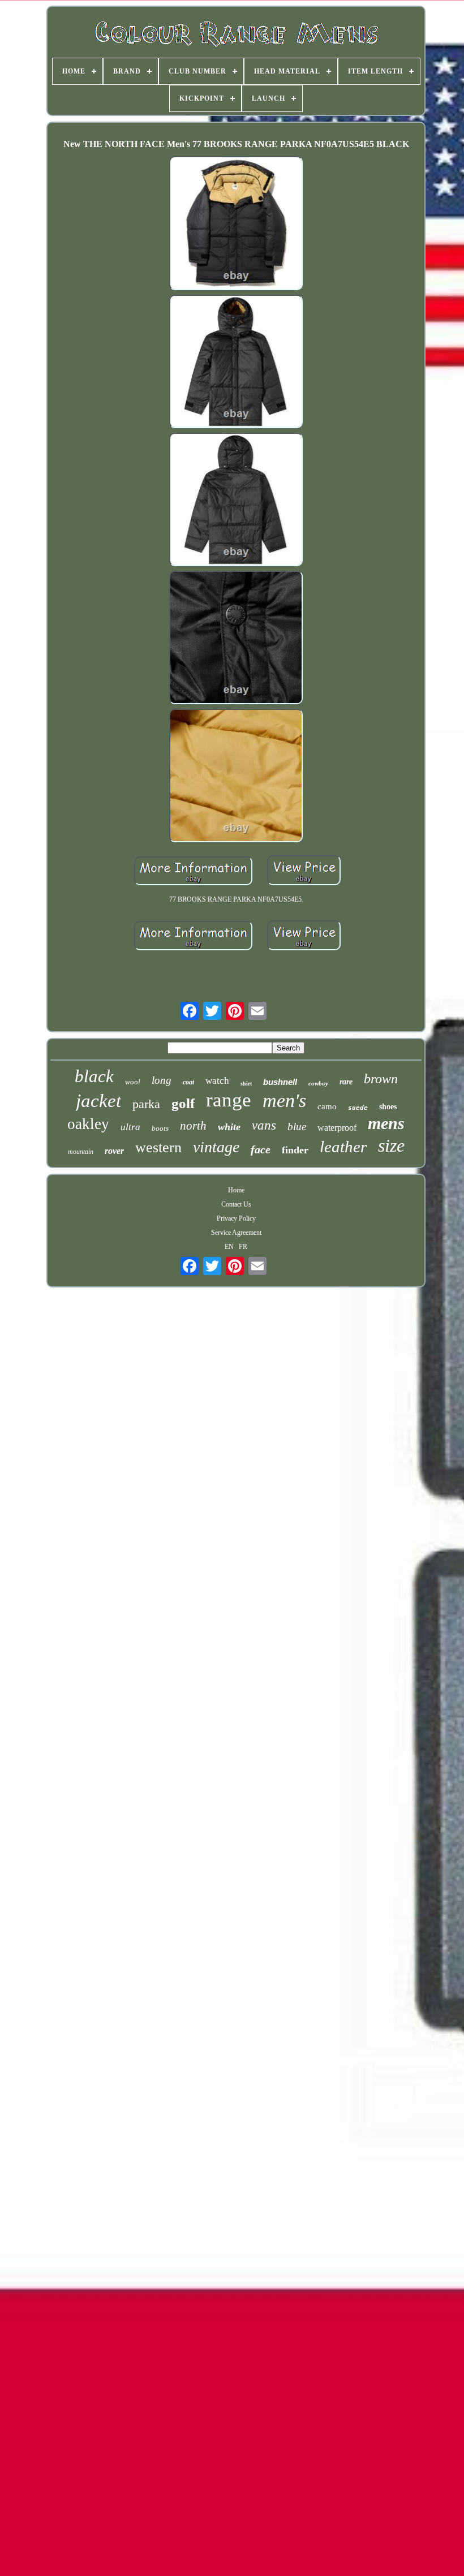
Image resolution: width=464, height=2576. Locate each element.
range (229, 1100)
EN (229, 1247)
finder (295, 1150)
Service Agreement (236, 1233)
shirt (246, 1084)
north (193, 1126)
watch (217, 1081)
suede (358, 1108)
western (158, 1147)
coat (188, 1082)
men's (284, 1100)
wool (133, 1082)
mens (386, 1123)
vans (264, 1125)
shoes (388, 1107)
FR (243, 1247)
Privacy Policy (236, 1218)
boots (160, 1128)
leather (343, 1147)
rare (346, 1082)
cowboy (318, 1083)
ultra (130, 1127)
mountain (81, 1152)
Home (236, 1190)
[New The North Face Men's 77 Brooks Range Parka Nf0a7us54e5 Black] (236, 224)
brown (381, 1079)
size (391, 1145)
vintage (216, 1147)
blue (297, 1127)
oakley (88, 1124)
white (229, 1127)
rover (114, 1151)
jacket (98, 1101)
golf (183, 1103)
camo (327, 1106)
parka (146, 1104)
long (162, 1080)
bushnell (280, 1082)
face (261, 1149)
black (94, 1076)
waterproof (337, 1128)
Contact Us (236, 1204)
